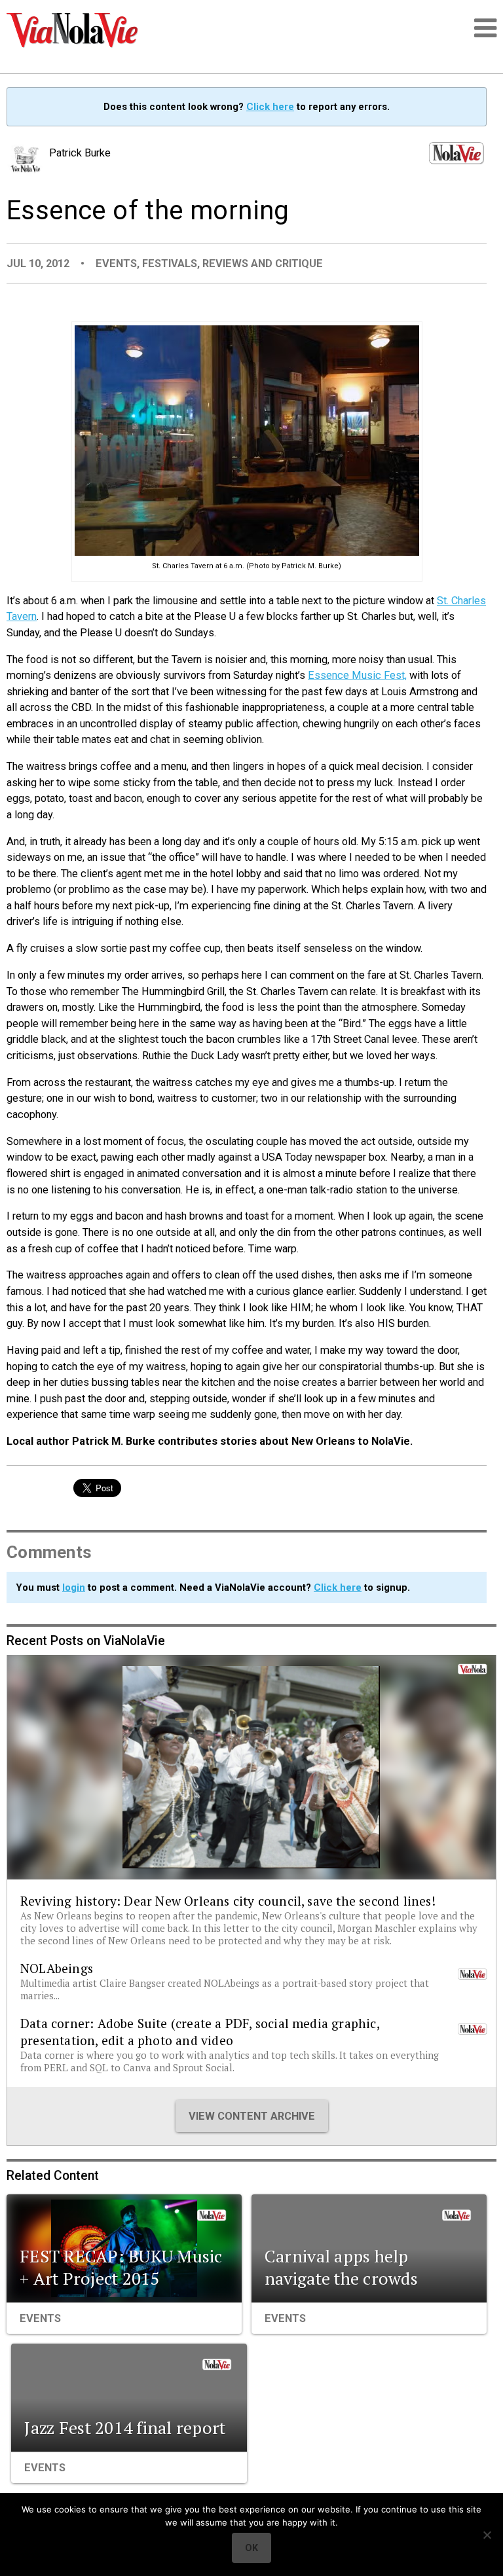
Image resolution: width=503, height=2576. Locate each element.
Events (116, 263)
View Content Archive (252, 2116)
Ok (251, 2548)
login (74, 1587)
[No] (487, 2535)
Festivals (170, 263)
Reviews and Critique (263, 263)
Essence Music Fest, (357, 675)
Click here (270, 107)
